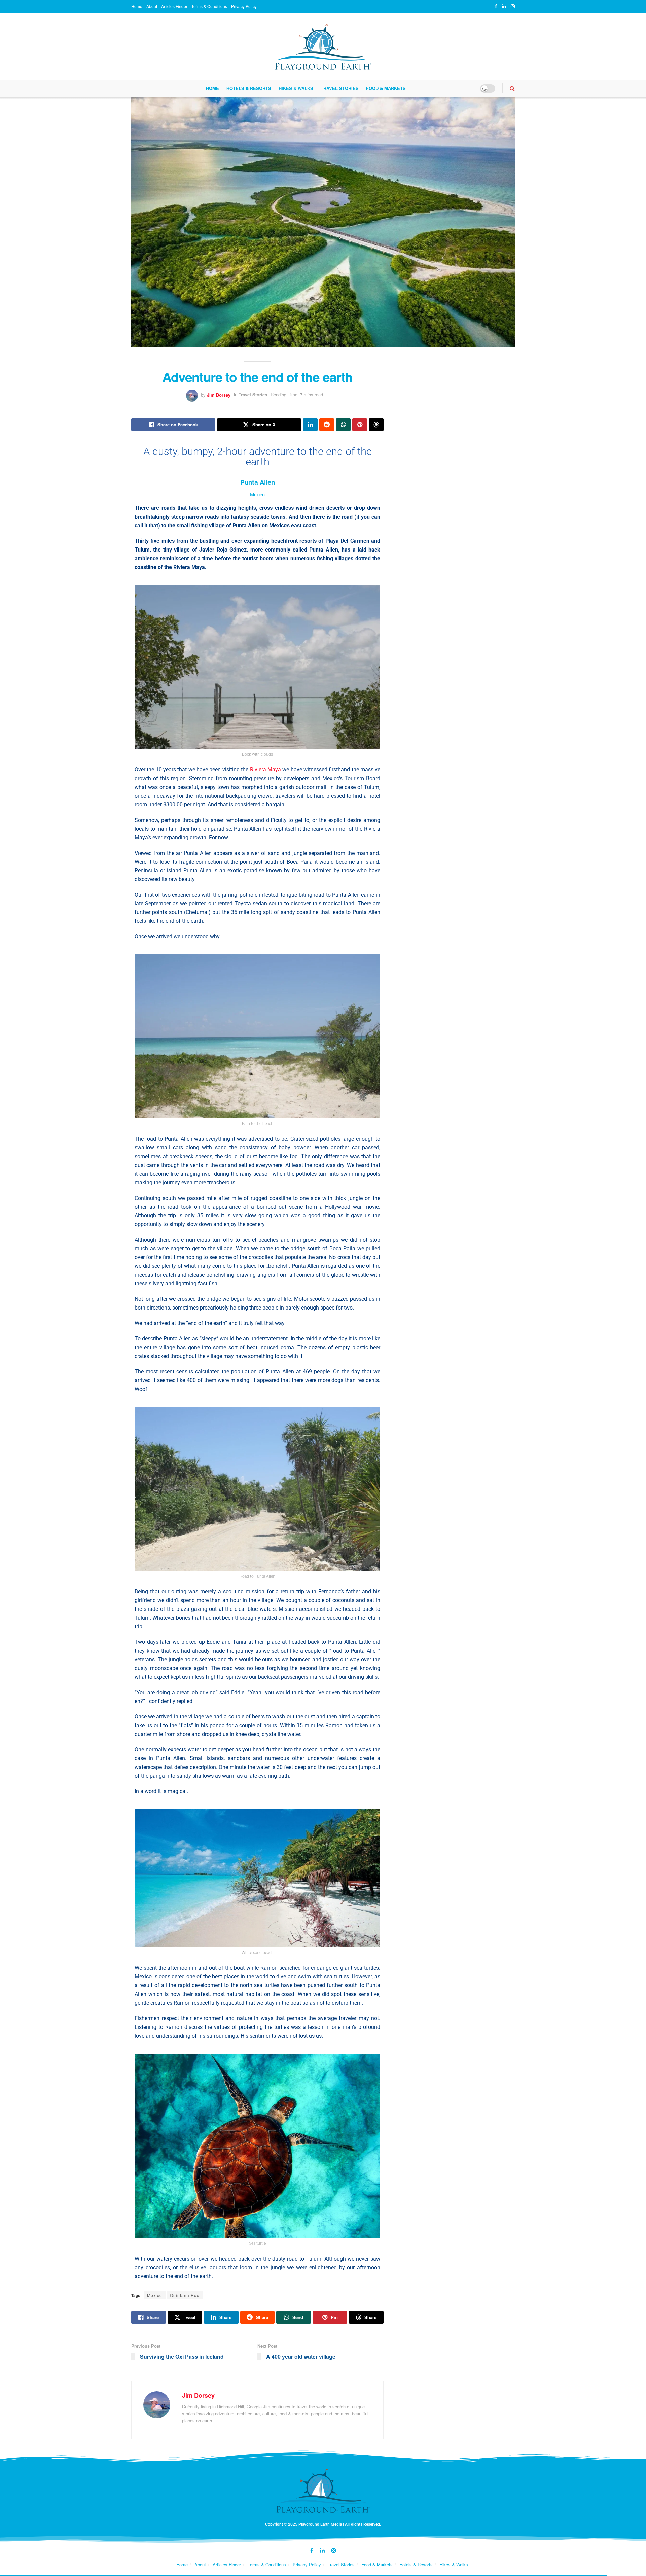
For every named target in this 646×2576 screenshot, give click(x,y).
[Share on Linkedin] (310, 425)
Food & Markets (386, 88)
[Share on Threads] (376, 425)
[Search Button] (512, 88)
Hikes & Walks (296, 88)
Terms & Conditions (209, 6)
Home (137, 6)
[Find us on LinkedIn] (504, 6)
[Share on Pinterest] (360, 425)
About (152, 6)
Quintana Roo (185, 2295)
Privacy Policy (244, 6)
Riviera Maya (265, 770)
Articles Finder (174, 6)
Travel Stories (340, 88)
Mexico (155, 2295)
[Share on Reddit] (327, 425)
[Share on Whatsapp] (343, 425)
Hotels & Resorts (249, 88)
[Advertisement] (457, 394)
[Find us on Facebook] (496, 6)
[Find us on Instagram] (513, 6)
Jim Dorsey (219, 395)
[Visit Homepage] (323, 47)
